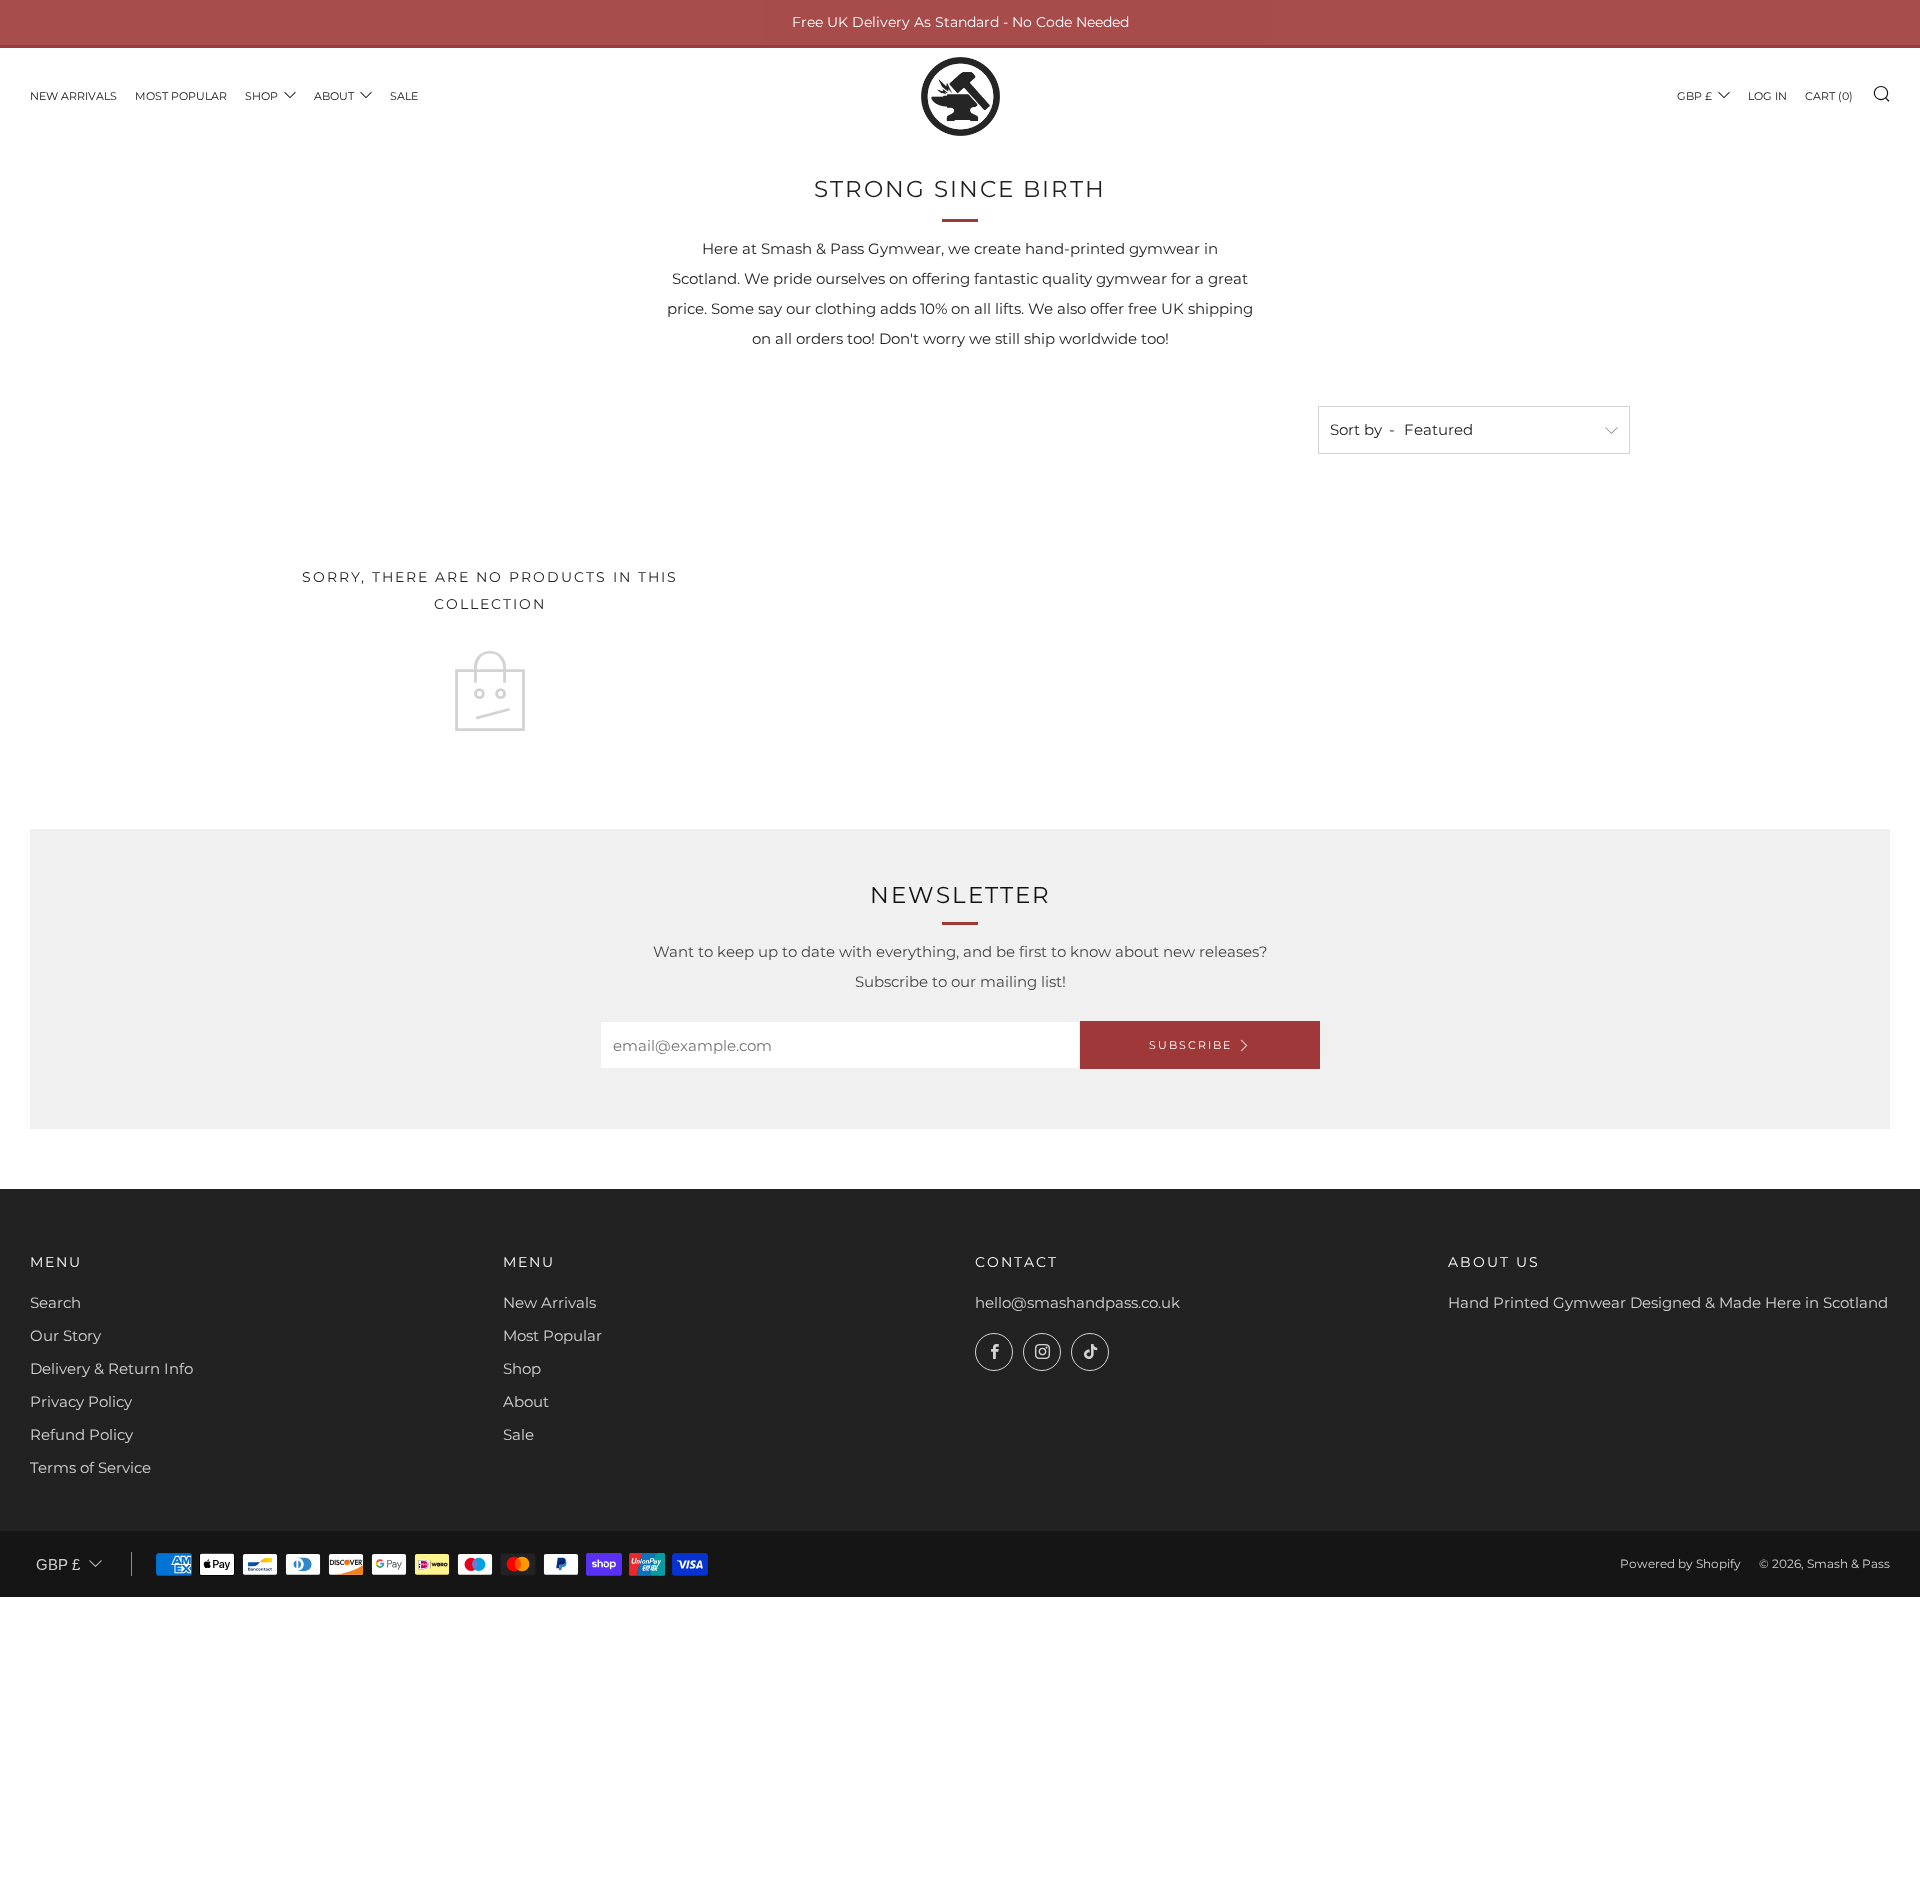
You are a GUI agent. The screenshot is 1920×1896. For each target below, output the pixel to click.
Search (55, 1302)
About (334, 96)
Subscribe (1190, 1045)
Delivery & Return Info (111, 1368)
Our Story (65, 1335)
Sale (404, 96)
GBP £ (1694, 96)
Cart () (1829, 96)
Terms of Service (90, 1467)
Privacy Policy (81, 1401)
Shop (261, 96)
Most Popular (181, 96)
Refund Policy (81, 1434)
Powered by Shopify (1680, 1563)
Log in (1767, 96)
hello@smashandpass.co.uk (1077, 1302)
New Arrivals (73, 96)
